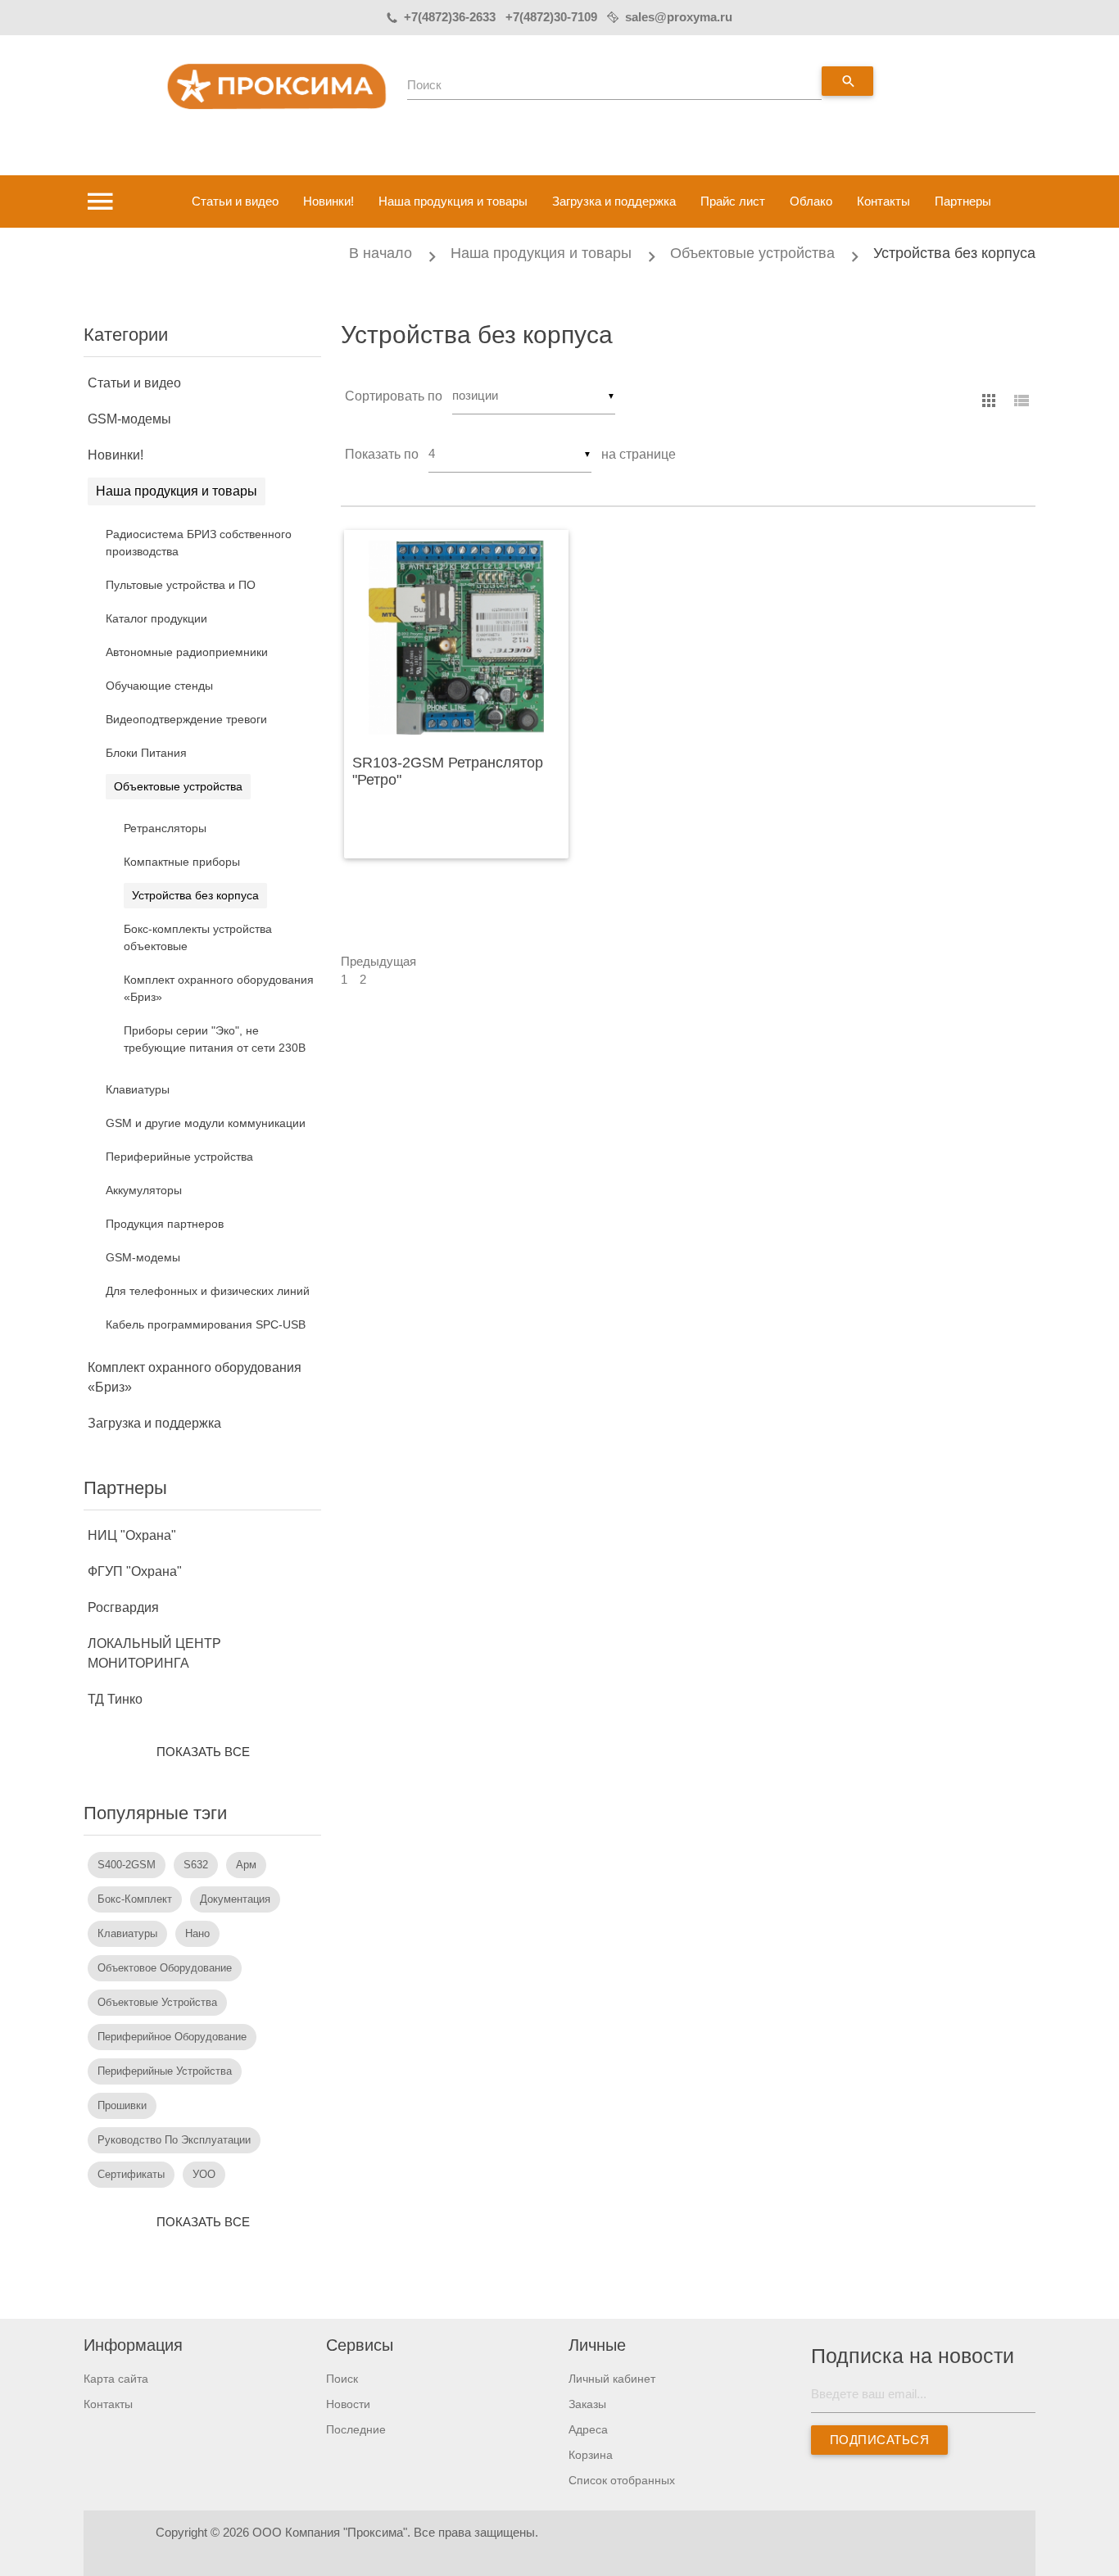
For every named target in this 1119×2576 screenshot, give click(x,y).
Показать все (203, 1752)
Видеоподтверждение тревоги (186, 719)
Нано (197, 1933)
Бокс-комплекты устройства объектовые (198, 937)
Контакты (883, 201)
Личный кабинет (612, 2379)
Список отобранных (622, 2480)
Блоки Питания (146, 753)
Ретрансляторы (165, 828)
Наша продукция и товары (453, 201)
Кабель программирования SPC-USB (206, 1324)
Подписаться (880, 2440)
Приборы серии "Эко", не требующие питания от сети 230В (215, 1039)
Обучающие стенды (159, 686)
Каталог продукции (156, 618)
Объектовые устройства (752, 253)
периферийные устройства (165, 2071)
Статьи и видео (235, 201)
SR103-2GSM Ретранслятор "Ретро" (448, 772)
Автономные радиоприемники (187, 652)
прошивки (122, 2105)
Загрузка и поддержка (614, 201)
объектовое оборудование (165, 1968)
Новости (348, 2404)
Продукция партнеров (165, 1224)
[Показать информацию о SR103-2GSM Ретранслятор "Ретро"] (456, 638)
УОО (204, 2174)
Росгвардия (123, 1607)
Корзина (591, 2455)
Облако (811, 201)
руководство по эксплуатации (174, 2140)
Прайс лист (733, 201)
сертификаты (131, 2174)
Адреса (588, 2429)
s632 (196, 1865)
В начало (381, 253)
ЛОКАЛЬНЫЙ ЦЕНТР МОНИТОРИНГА (154, 1653)
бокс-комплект (135, 1899)
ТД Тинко (115, 1699)
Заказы (587, 2404)
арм (246, 1865)
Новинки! (328, 201)
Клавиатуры (138, 1089)
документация (235, 1899)
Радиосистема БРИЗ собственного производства (199, 543)
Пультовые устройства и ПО (181, 585)
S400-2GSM (127, 1865)
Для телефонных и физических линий (208, 1291)
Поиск (424, 85)
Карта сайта (116, 2379)
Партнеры (963, 201)
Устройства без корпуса (954, 253)
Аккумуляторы (144, 1190)
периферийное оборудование (172, 2037)
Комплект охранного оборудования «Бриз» (219, 988)
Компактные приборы (182, 862)
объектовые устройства (157, 2002)
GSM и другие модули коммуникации (206, 1123)
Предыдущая (378, 961)
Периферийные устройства (179, 1157)
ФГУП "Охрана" (135, 1571)
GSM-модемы (129, 419)
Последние (356, 2429)
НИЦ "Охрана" (132, 1535)
